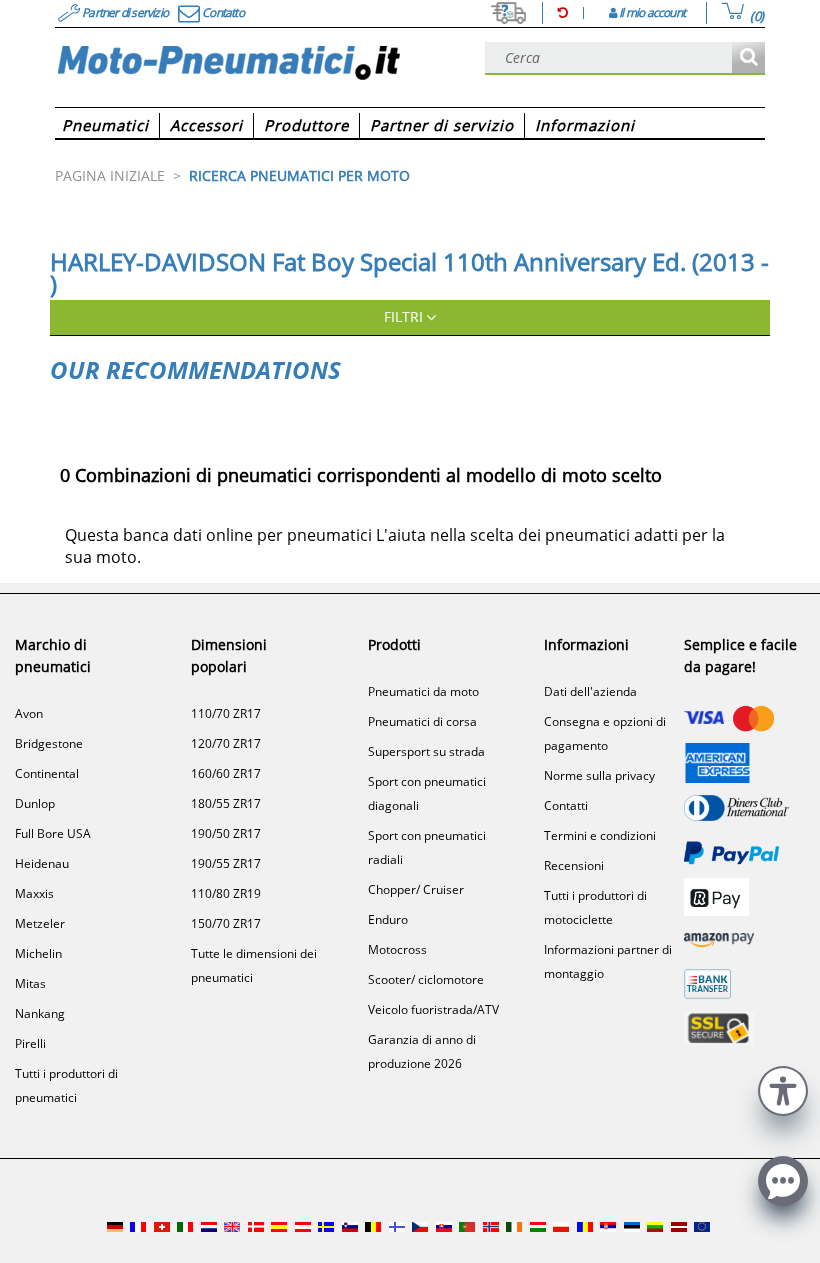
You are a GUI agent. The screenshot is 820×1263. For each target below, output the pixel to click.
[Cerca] (748, 58)
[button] (783, 1088)
